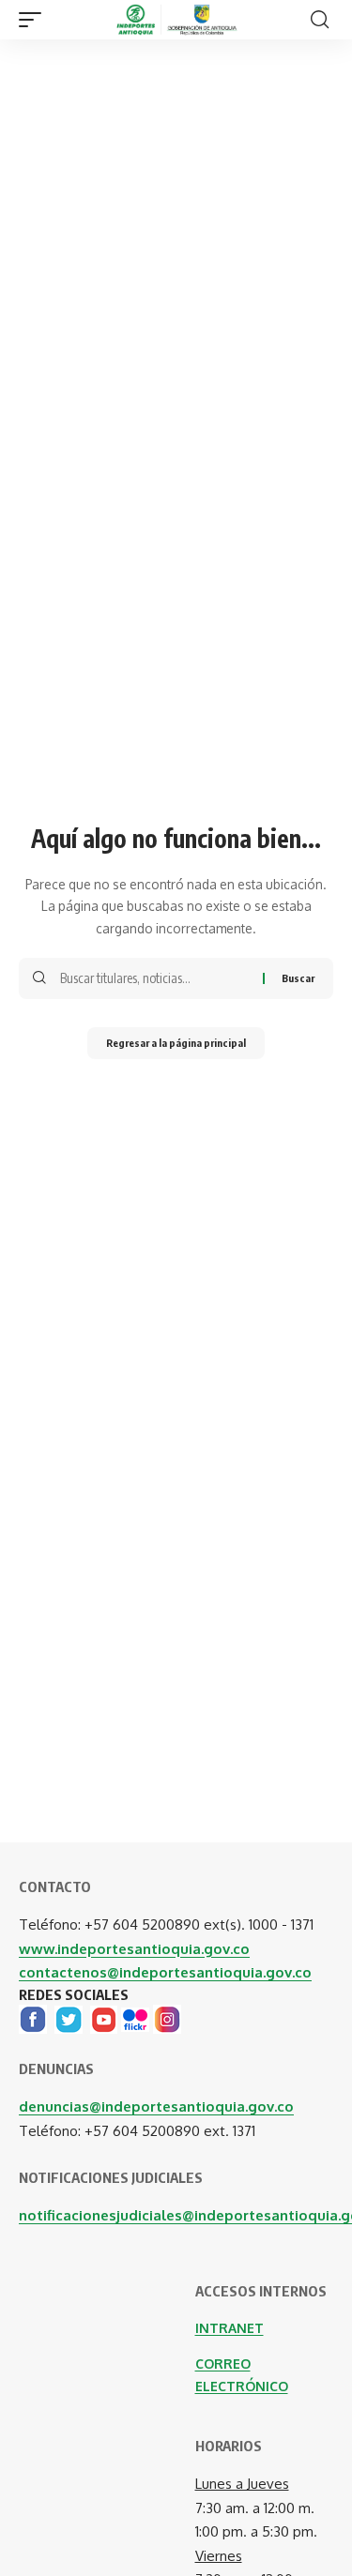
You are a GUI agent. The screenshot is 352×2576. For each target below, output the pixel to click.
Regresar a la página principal (176, 1043)
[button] (35, 20)
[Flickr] (135, 2018)
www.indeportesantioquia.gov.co (134, 1949)
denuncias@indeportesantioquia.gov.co (156, 2106)
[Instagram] (167, 2018)
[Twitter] (69, 2018)
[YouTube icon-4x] (104, 2018)
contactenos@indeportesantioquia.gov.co (165, 1972)
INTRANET (230, 2328)
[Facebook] (33, 2018)
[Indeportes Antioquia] (176, 20)
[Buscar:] (154, 978)
